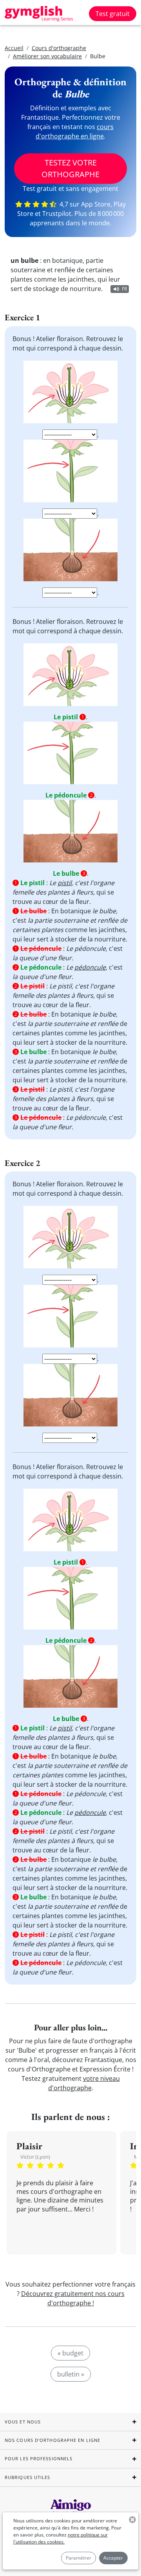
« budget (70, 2353)
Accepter (113, 2558)
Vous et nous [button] (23, 2422)
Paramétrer (79, 2558)
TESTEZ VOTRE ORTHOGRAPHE (70, 168)
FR (124, 289)
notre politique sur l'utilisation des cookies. (61, 2538)
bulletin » (71, 2374)
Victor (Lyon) (35, 2157)
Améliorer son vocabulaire (47, 56)
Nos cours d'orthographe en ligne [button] (52, 2440)
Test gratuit (113, 14)
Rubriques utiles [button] (28, 2477)
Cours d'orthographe (59, 48)
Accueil (14, 48)
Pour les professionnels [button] (39, 2458)
